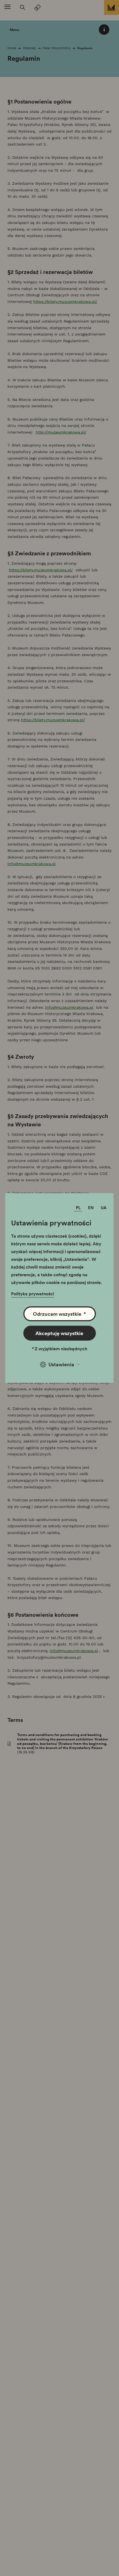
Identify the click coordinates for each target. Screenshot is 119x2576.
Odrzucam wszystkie (59, 1314)
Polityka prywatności (33, 1294)
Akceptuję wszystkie (59, 1333)
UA (104, 1208)
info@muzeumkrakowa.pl (32, 864)
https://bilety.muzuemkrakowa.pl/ (65, 302)
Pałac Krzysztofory (57, 48)
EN (91, 1208)
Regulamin (85, 48)
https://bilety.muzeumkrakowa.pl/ (41, 570)
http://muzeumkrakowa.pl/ (61, 432)
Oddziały (29, 48)
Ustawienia (61, 1364)
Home (12, 48)
